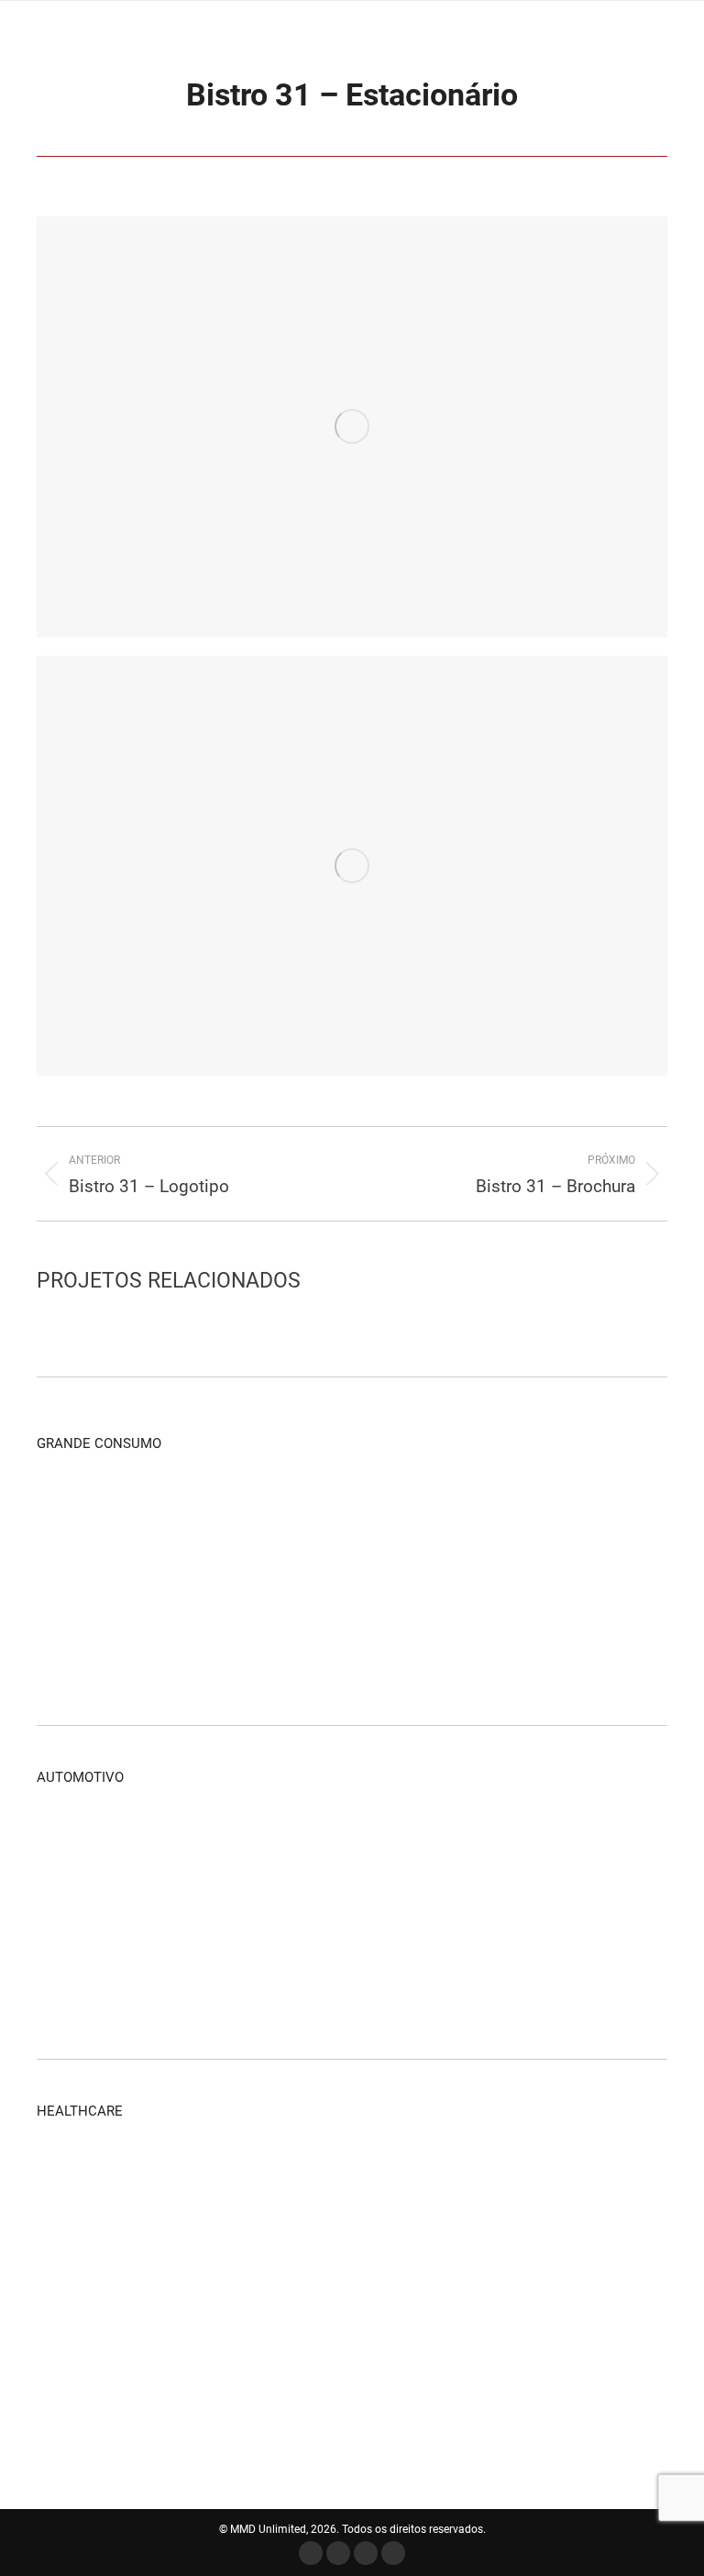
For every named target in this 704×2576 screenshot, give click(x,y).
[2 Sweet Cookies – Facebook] (72, 1649)
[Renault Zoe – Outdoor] (354, 1842)
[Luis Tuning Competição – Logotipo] (566, 1913)
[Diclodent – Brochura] (72, 2317)
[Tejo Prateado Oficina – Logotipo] (284, 1913)
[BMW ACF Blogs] (495, 1983)
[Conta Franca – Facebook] (213, 1579)
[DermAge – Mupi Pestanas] (213, 2246)
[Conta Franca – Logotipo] (284, 1579)
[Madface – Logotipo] (425, 1508)
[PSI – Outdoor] (143, 2317)
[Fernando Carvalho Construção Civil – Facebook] (566, 1508)
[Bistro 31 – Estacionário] (495, 1579)
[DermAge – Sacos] (143, 2246)
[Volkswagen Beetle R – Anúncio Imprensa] (284, 1842)
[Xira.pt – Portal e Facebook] (143, 1508)
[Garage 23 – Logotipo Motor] (143, 1842)
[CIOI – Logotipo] (284, 2388)
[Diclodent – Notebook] (495, 2246)
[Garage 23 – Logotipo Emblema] (72, 1983)
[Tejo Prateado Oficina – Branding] (72, 1913)
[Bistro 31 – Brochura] (425, 1579)
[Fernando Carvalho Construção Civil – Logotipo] (72, 1579)
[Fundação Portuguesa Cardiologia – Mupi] (425, 2317)
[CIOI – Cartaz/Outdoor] (143, 2388)
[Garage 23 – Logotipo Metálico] (72, 1842)
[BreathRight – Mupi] (354, 2388)
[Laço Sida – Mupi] (213, 2317)
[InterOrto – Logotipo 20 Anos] (354, 2317)
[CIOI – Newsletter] (72, 2388)
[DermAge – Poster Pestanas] (284, 2246)
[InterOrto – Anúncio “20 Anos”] (284, 2317)
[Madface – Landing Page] (354, 1508)
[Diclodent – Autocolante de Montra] (425, 2246)
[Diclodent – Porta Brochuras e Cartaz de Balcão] (566, 2246)
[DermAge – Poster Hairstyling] (354, 2246)
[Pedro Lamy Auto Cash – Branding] (425, 1842)
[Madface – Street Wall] (72, 1508)
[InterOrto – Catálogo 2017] (72, 2176)
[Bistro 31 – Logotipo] (566, 1579)
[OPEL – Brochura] (566, 1842)
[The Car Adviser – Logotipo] (143, 1983)
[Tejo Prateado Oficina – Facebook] (213, 1913)
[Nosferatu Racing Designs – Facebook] (425, 1913)
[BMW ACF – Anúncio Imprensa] (354, 1983)
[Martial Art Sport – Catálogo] (213, 1508)
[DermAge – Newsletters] (284, 2176)
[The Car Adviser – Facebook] (213, 1983)
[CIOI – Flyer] (213, 2388)
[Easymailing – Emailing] (143, 1579)
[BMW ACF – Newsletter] (284, 1983)
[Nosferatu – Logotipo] (354, 1913)
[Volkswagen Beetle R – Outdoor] (213, 1842)
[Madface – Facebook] (284, 1508)
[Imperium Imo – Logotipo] (495, 1508)
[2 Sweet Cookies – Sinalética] (143, 1649)
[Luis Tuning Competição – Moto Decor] (495, 1913)
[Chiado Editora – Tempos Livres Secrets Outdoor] (354, 1579)
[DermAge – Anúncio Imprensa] (354, 2176)
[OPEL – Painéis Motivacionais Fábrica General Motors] (495, 1842)
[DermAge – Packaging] (143, 2176)
